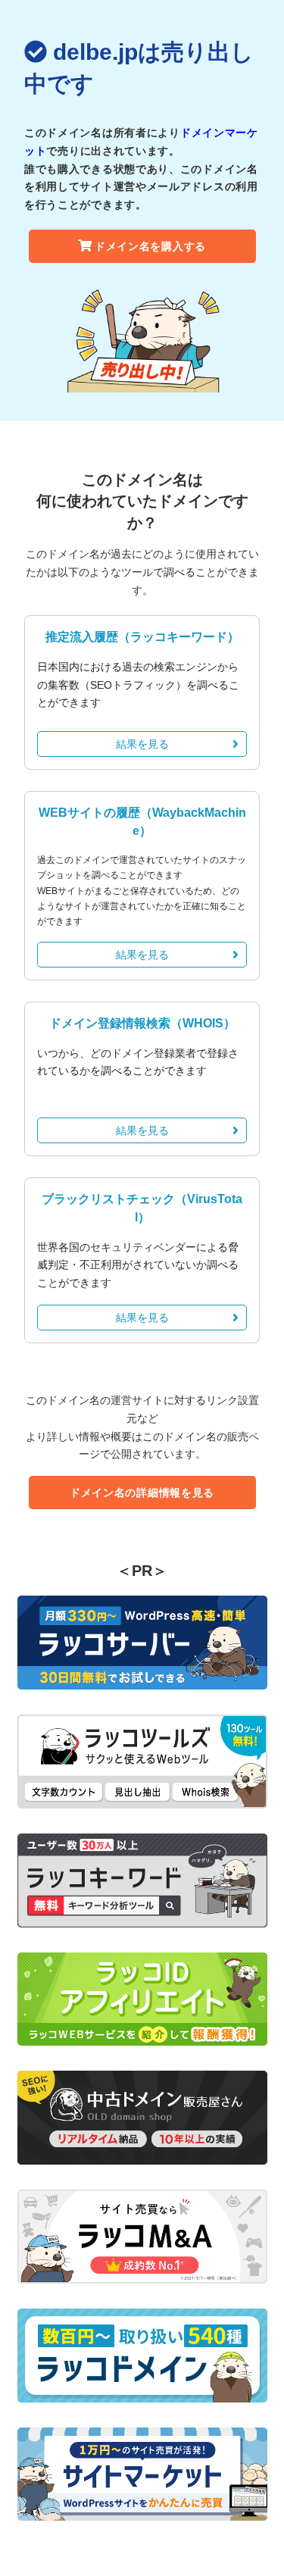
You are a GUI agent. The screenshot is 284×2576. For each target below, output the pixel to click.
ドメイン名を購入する (150, 246)
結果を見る (142, 744)
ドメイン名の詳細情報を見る (142, 1493)
